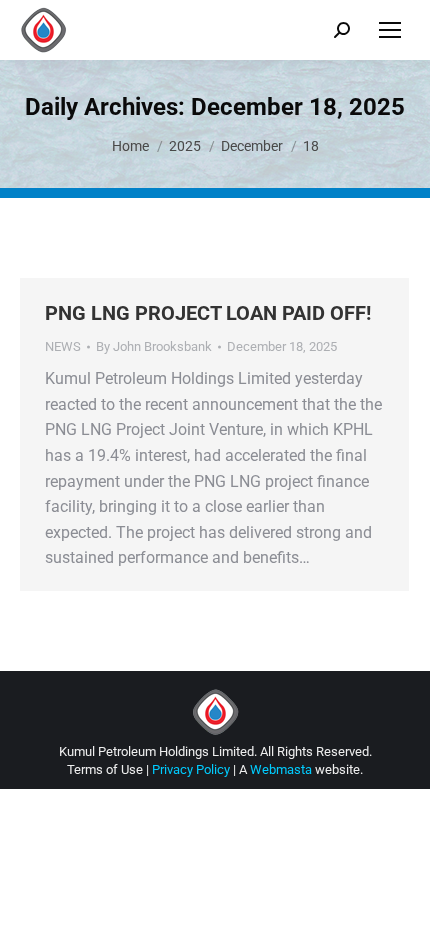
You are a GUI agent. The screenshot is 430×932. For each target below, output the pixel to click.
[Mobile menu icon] (390, 30)
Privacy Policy (191, 769)
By (154, 346)
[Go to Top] (400, 902)
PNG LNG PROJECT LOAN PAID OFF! (208, 313)
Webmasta (281, 769)
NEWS (63, 346)
